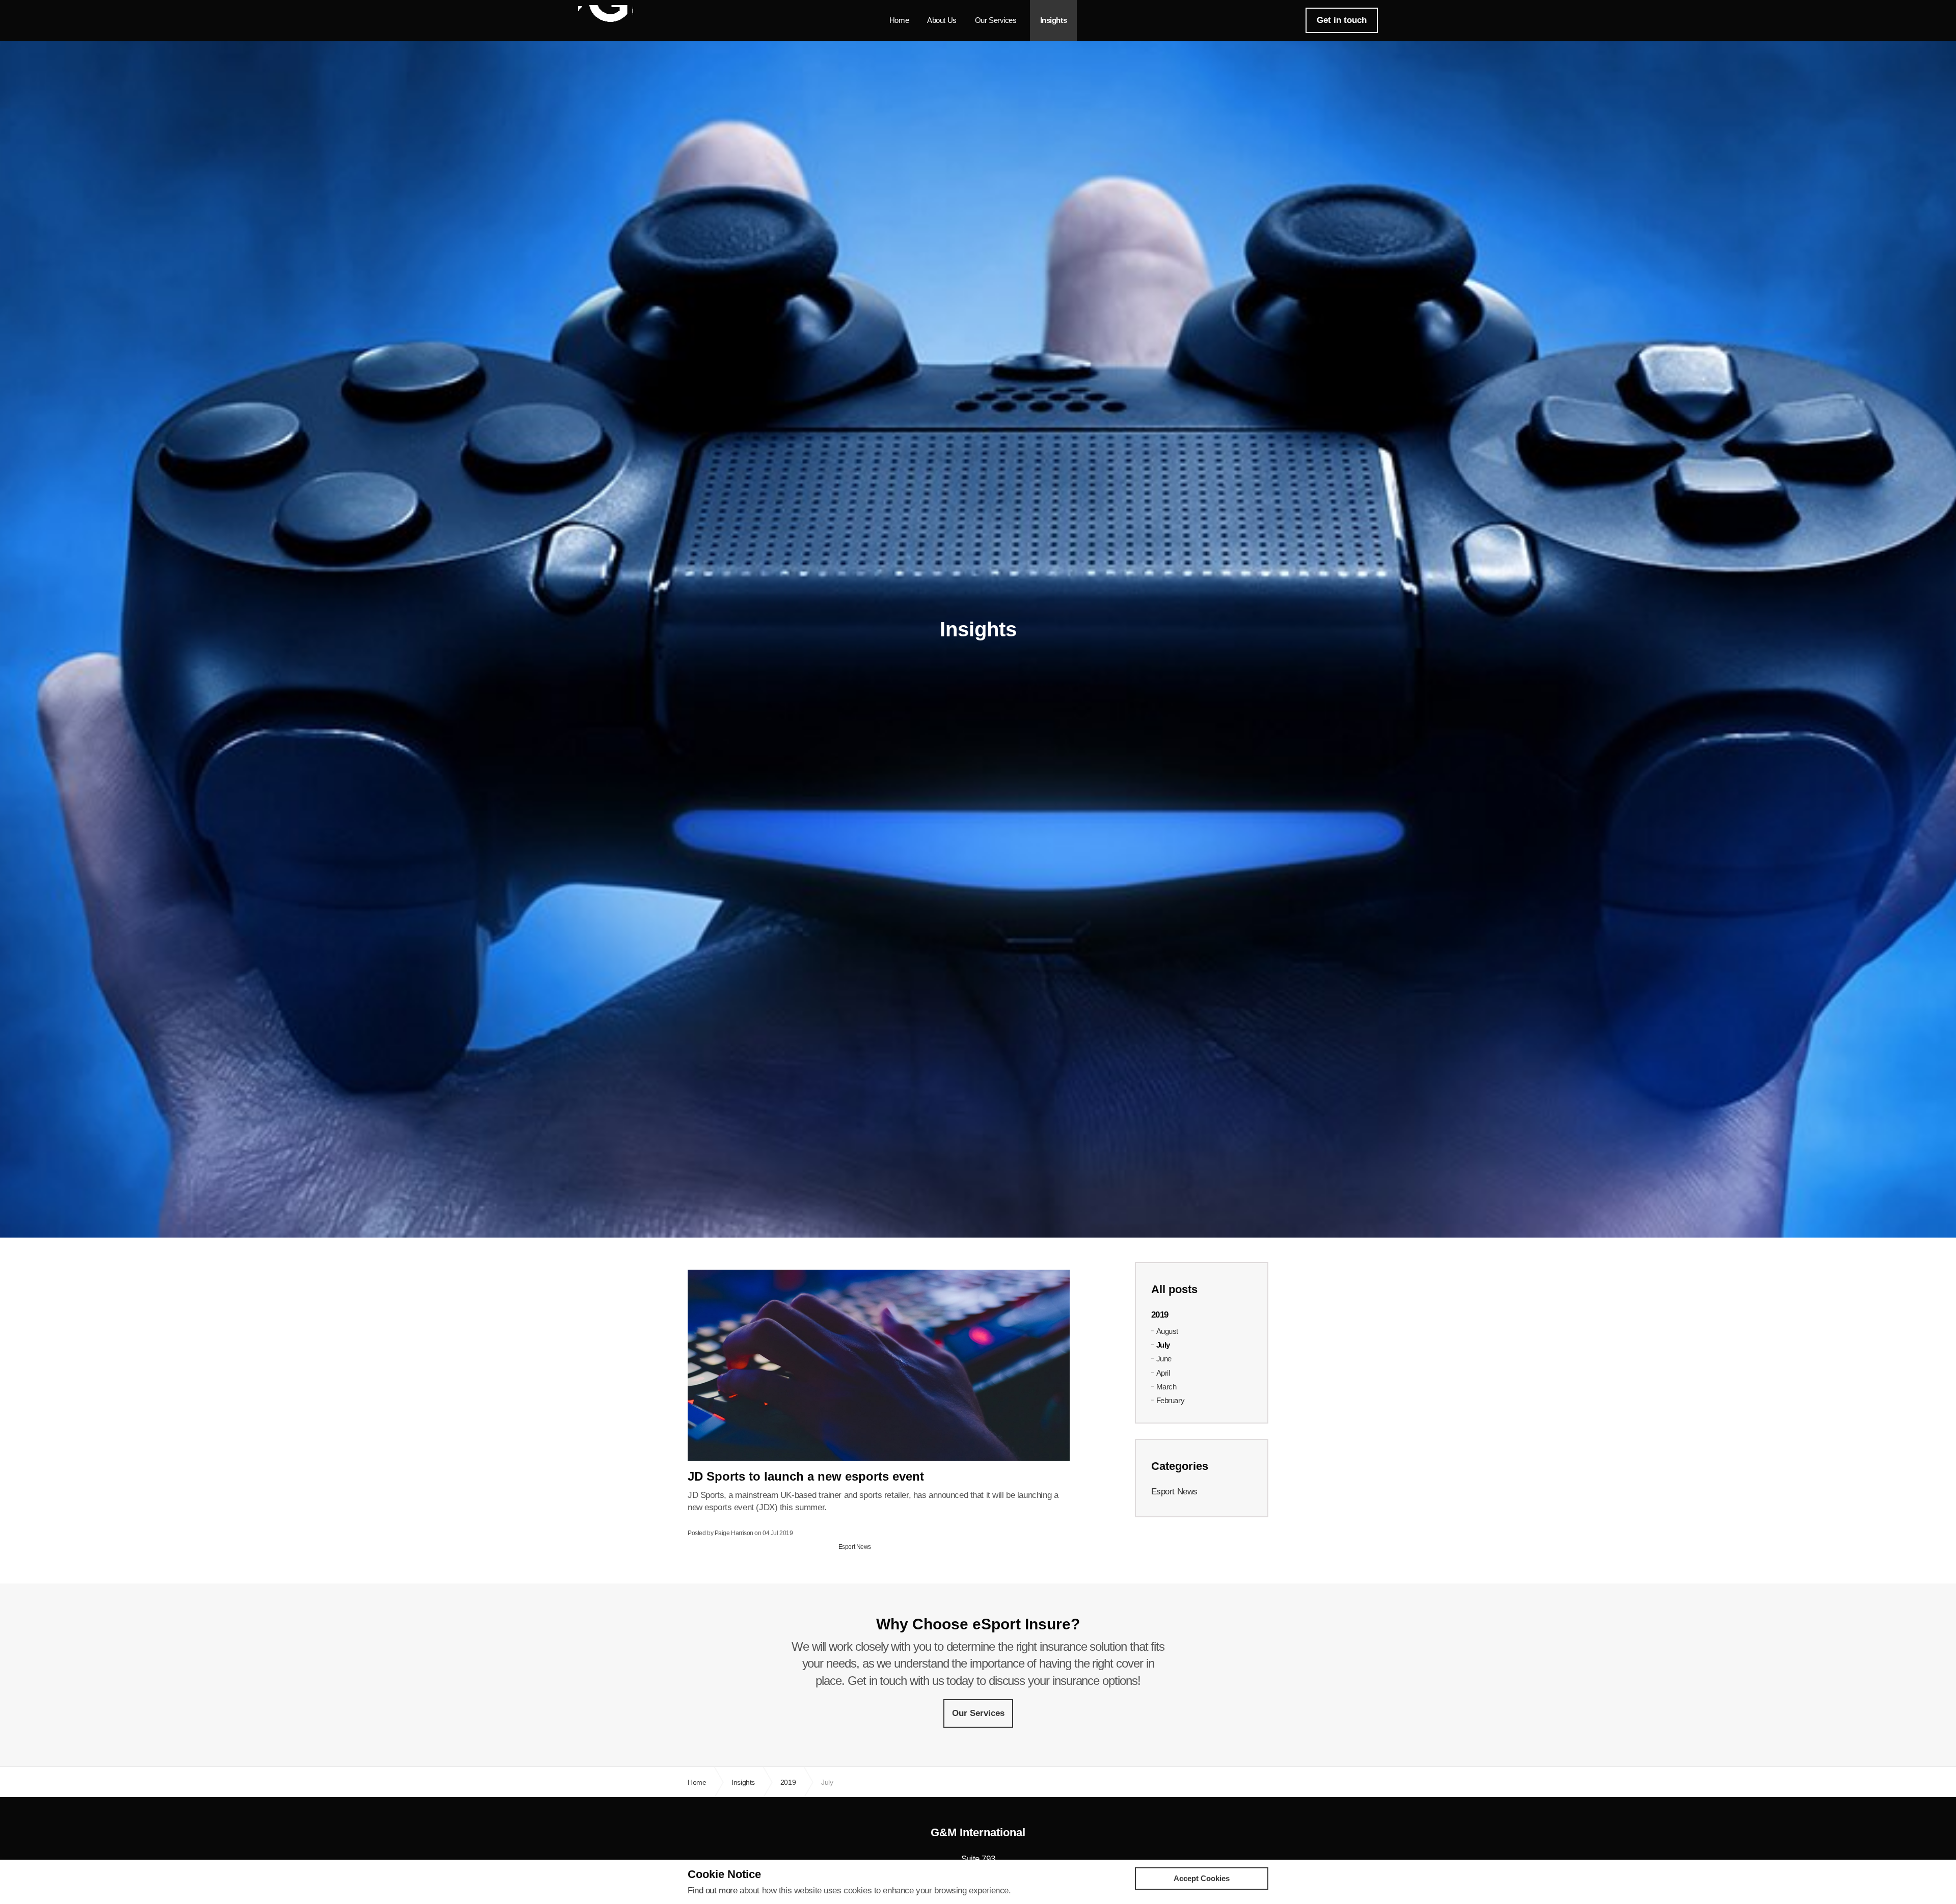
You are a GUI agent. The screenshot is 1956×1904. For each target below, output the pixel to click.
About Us (942, 20)
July (1163, 1345)
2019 (1160, 1315)
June (1164, 1359)
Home (899, 20)
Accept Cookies (1202, 1878)
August (1167, 1331)
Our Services (996, 20)
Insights (1054, 20)
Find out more (712, 1890)
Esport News (855, 1547)
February (1171, 1400)
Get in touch (1342, 20)
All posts (1174, 1289)
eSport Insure (606, 19)
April (1163, 1373)
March (1166, 1387)
